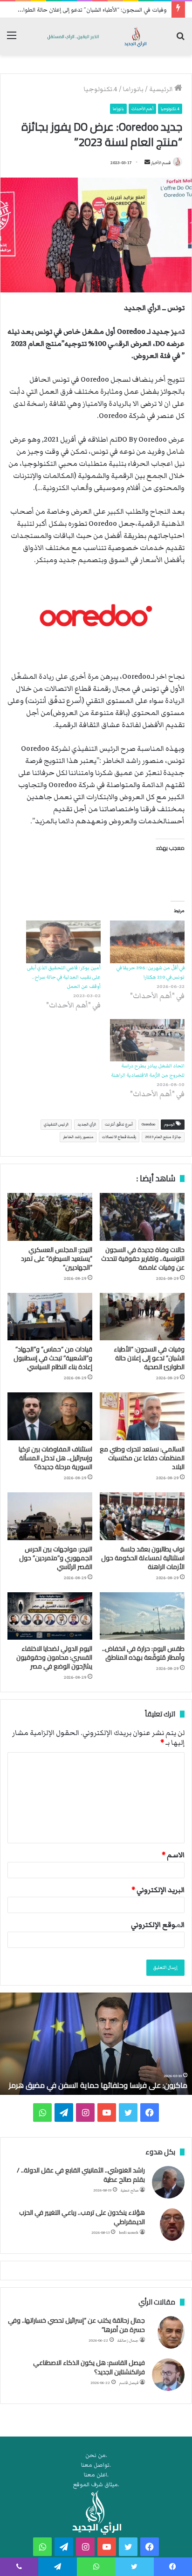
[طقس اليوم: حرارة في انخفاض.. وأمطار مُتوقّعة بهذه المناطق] (142, 1616)
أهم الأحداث (142, 109)
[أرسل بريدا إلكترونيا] (147, 163)
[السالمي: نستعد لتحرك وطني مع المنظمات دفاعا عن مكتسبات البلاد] (142, 1416)
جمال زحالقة (128, 2341)
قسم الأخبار (161, 163)
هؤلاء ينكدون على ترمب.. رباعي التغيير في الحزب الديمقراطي (82, 2217)
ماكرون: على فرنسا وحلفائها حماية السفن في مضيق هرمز (98, 2085)
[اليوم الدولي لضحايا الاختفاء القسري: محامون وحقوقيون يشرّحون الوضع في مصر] (50, 1616)
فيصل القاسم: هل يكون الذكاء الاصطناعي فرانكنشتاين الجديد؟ (89, 2367)
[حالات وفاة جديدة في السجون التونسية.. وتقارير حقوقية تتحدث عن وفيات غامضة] (142, 1217)
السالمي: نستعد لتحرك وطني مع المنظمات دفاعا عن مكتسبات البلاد (142, 1458)
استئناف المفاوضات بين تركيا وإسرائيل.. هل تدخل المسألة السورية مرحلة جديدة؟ (55, 1458)
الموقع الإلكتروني (158, 1925)
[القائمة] (12, 40)
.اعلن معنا (96, 2475)
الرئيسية (162, 89)
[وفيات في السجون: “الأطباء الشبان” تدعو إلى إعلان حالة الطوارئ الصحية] (142, 1317)
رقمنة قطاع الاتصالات (119, 1137)
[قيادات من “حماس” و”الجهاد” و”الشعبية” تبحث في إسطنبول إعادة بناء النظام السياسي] (50, 1317)
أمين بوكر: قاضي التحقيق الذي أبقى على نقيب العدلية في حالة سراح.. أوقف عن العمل (64, 977)
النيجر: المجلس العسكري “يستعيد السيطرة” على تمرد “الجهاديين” (57, 1258)
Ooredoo (148, 1124)
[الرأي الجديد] (96, 36)
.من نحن (96, 2455)
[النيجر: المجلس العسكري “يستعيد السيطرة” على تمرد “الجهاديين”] (50, 1217)
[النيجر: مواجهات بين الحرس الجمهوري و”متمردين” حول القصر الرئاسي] (50, 1516)
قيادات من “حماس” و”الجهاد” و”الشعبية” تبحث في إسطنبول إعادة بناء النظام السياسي (53, 1358)
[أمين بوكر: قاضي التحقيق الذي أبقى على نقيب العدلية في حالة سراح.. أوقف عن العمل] (63, 942)
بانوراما (133, 89)
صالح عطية (130, 2190)
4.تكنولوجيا (101, 89)
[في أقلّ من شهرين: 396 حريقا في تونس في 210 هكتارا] (147, 942)
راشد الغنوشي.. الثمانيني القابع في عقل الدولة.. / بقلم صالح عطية (81, 2175)
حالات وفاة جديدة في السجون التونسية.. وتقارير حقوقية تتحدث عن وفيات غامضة (143, 1258)
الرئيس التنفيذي (56, 1124)
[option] (96, 2044)
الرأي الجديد (87, 1124)
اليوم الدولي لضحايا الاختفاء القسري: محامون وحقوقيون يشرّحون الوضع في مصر (54, 1657)
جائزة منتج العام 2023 (163, 1137)
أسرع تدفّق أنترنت (119, 1124)
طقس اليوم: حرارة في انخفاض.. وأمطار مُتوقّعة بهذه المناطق (143, 1653)
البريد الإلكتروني (158, 1890)
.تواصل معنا (96, 2465)
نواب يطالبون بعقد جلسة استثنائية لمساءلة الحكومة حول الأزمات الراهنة (143, 1558)
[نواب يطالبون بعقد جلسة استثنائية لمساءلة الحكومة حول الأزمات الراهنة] (142, 1516)
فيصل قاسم (129, 2383)
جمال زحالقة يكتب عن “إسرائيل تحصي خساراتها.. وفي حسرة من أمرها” (76, 2325)
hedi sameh (129, 2233)
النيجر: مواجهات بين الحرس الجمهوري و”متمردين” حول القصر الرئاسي (56, 1558)
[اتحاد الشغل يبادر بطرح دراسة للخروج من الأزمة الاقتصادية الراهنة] (147, 1040)
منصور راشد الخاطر (78, 1137)
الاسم (173, 1855)
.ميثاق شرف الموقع (96, 2485)
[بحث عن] (180, 40)
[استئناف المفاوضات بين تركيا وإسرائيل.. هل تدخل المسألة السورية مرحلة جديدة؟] (50, 1416)
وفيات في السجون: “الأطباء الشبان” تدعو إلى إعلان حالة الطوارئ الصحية (149, 1358)
